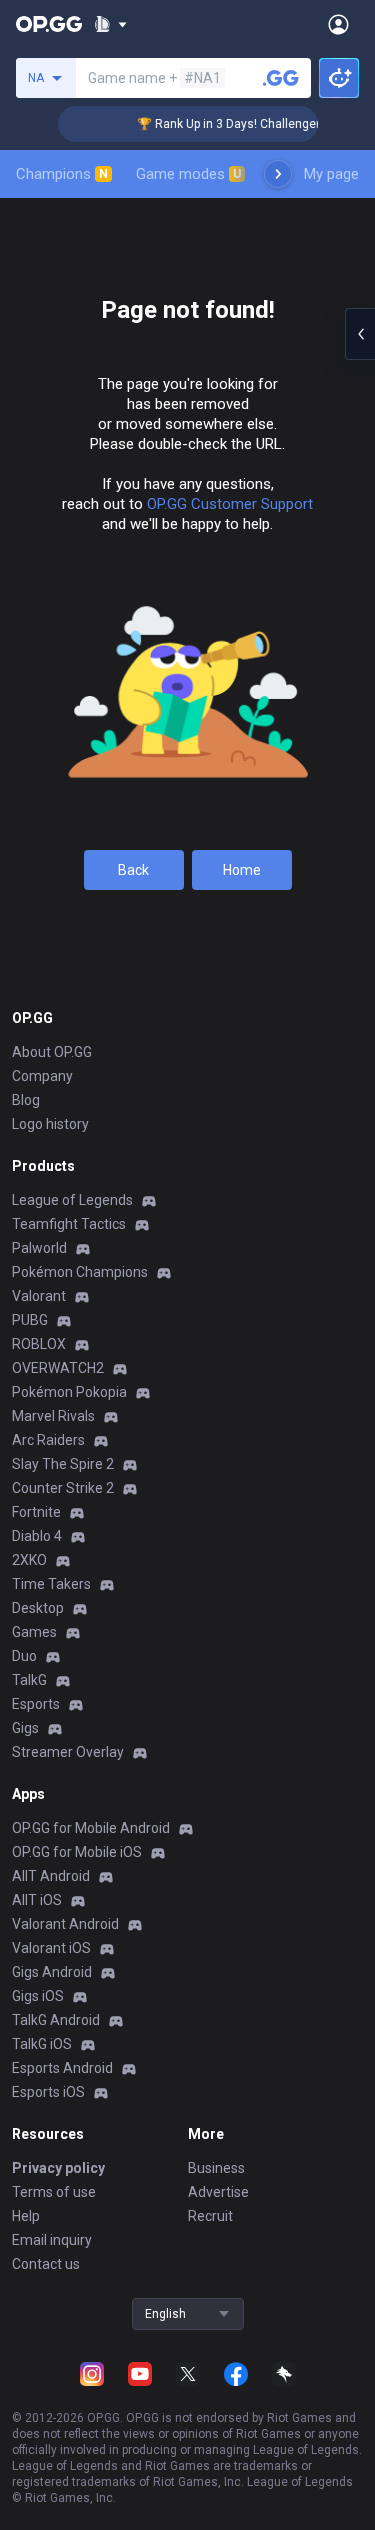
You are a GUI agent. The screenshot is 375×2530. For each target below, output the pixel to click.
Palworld (39, 1248)
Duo (24, 1656)
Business (216, 2168)
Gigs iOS (38, 1996)
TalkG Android (56, 2020)
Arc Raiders (48, 1440)
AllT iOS (37, 1900)
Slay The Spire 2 (63, 1464)
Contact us (46, 2264)
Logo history (50, 1124)
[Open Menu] (338, 24)
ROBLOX (39, 1344)
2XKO (29, 1560)
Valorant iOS (51, 1948)
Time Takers (51, 1584)
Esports (36, 1704)
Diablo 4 (37, 1536)
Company (42, 1076)
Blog (26, 1100)
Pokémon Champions (80, 1272)
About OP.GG (52, 1052)
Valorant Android (65, 1924)
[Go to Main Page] (49, 24)
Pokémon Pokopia (69, 1392)
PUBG (30, 1320)
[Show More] (110, 24)
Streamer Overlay (68, 1752)
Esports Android (62, 2068)
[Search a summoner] (281, 78)
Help (26, 2216)
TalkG (29, 1680)
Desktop (38, 1608)
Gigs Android (52, 1972)
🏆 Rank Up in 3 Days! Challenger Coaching (247, 124)
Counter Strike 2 (63, 1488)
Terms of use (54, 2192)
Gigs (25, 1728)
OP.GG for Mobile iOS (77, 1852)
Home (242, 870)
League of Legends (72, 1200)
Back (133, 870)
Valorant (39, 1296)
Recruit (210, 2216)
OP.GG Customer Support (230, 504)
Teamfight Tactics (69, 1224)
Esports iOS (48, 2092)
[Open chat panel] (360, 334)
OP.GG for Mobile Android (91, 1828)
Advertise (218, 2192)
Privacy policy (58, 2168)
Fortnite (36, 1512)
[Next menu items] (278, 174)
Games (34, 1632)
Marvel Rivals (53, 1416)
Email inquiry (52, 2240)
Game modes (188, 174)
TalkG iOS (42, 2044)
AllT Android (51, 1876)
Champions (62, 174)
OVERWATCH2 (58, 1368)
